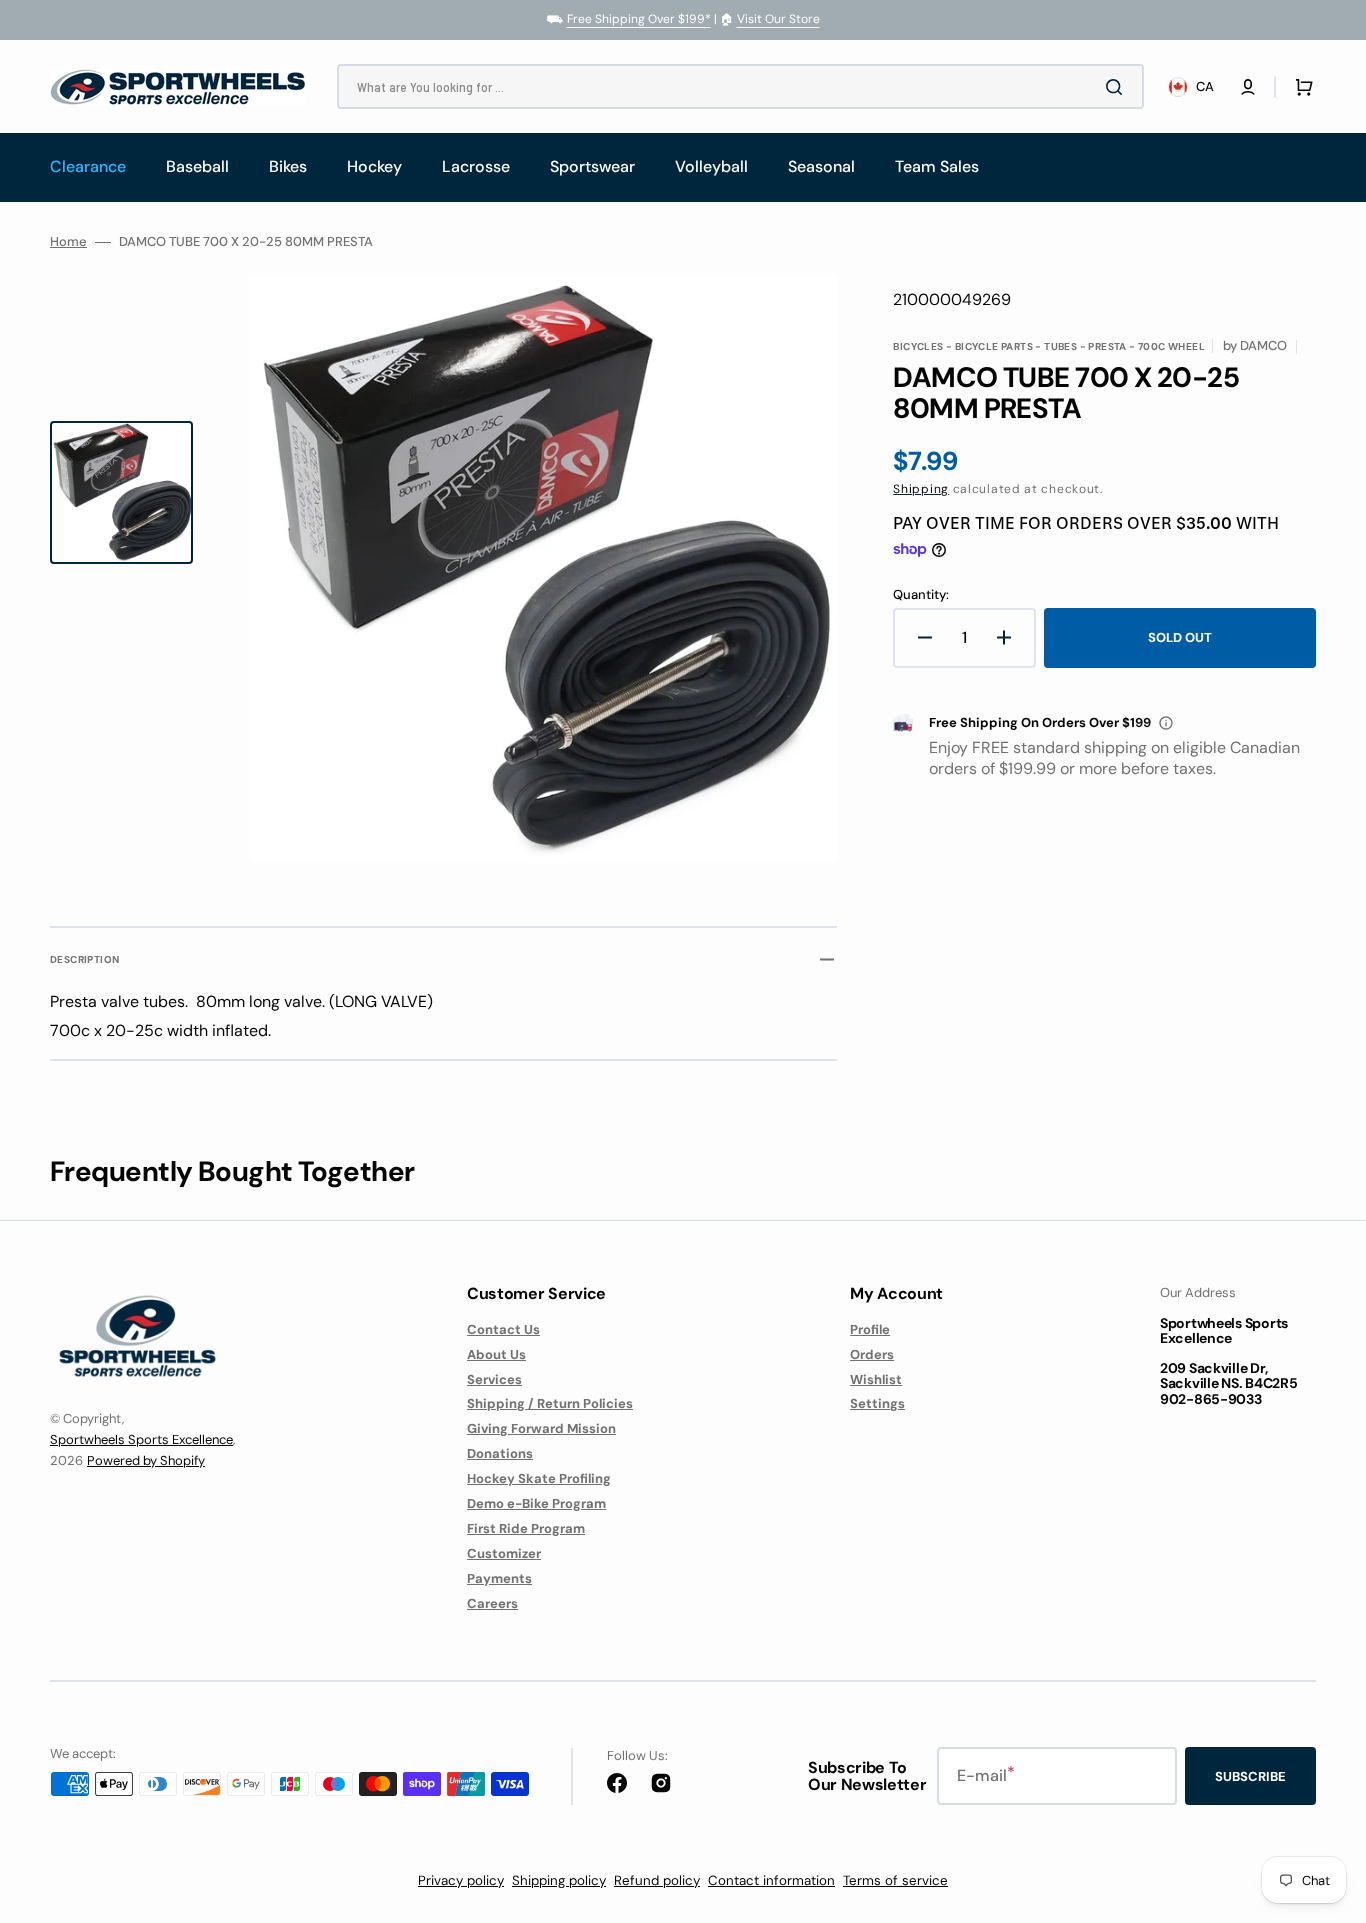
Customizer (504, 1553)
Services (494, 1379)
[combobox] (740, 86)
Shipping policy (559, 1880)
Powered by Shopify (146, 1460)
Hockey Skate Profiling (539, 1478)
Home (68, 242)
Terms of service (895, 1880)
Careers (492, 1603)
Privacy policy (461, 1880)
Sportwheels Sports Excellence (141, 1439)
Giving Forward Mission (541, 1428)
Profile (870, 1330)
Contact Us (503, 1330)
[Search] (1118, 87)
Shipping (921, 489)
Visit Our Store (778, 19)
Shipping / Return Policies (550, 1403)
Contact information (771, 1880)
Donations (500, 1453)
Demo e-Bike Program (536, 1503)
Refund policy (657, 1880)
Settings (877, 1403)
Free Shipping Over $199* (639, 19)
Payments (499, 1578)
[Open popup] (1166, 723)
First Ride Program (526, 1528)
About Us (496, 1354)
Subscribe (1250, 1776)
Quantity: (921, 595)
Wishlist (876, 1379)
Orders (872, 1354)
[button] (1248, 87)
